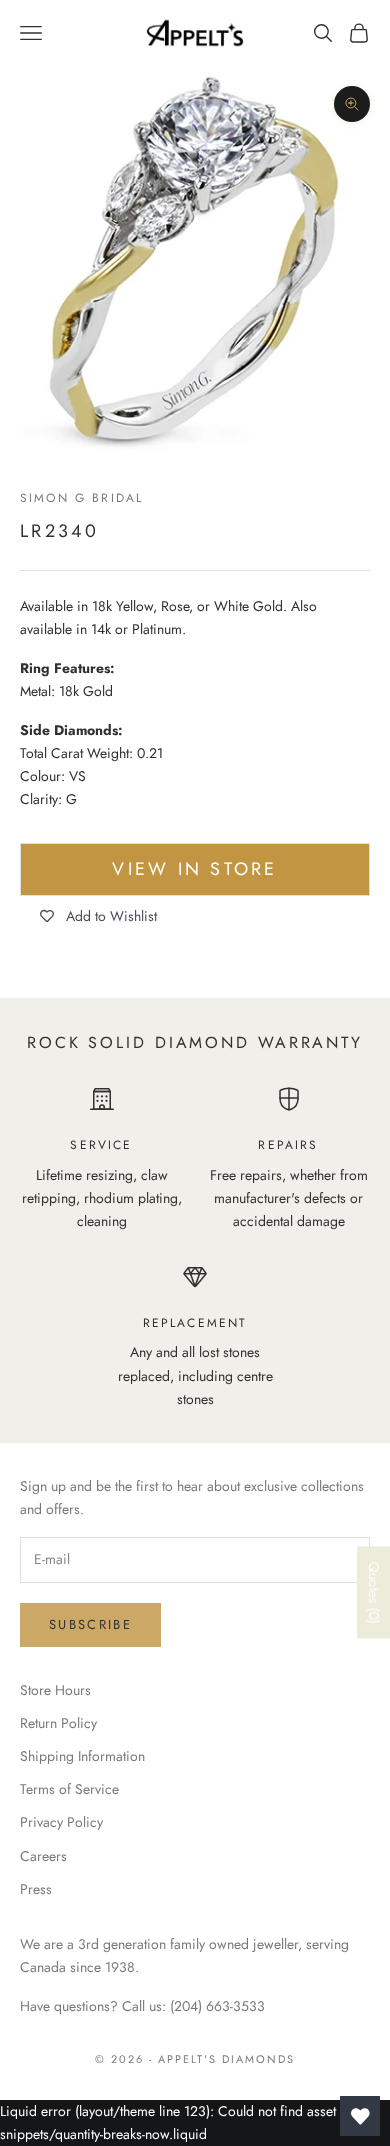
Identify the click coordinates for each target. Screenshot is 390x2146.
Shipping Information (82, 1756)
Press (36, 1889)
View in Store (194, 869)
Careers (43, 1856)
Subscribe (90, 1624)
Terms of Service (69, 1789)
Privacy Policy (61, 1822)
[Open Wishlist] (360, 2116)
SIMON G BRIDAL (81, 498)
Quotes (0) (374, 1593)
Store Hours (55, 1690)
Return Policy (58, 1723)
